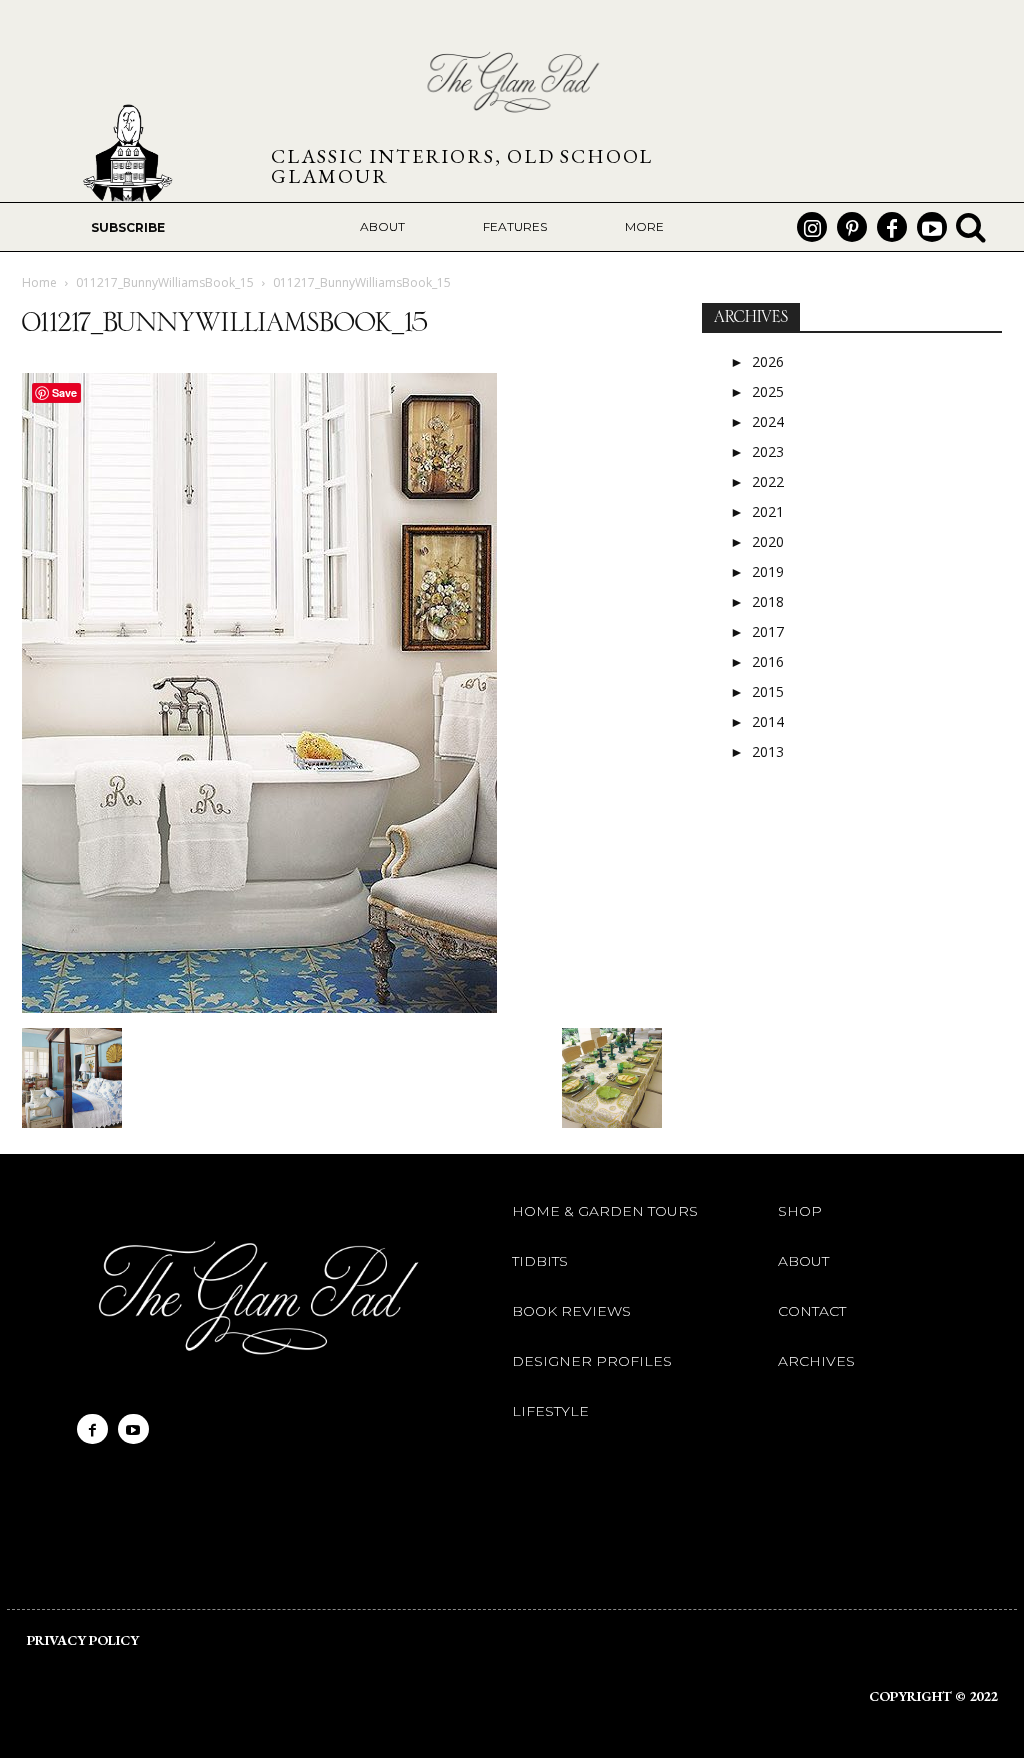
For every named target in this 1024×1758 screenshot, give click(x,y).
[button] (971, 227)
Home (39, 282)
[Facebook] (892, 227)
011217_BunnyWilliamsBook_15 (165, 282)
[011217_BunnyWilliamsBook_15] (259, 1007)
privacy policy (83, 1640)
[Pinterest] (852, 227)
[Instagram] (812, 227)
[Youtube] (932, 227)
